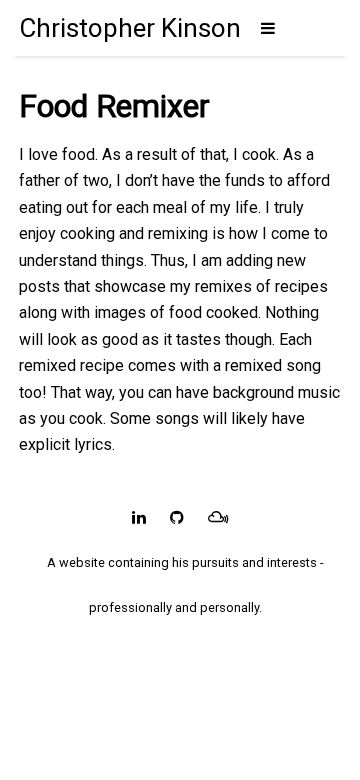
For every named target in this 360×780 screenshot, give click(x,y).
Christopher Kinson (130, 28)
